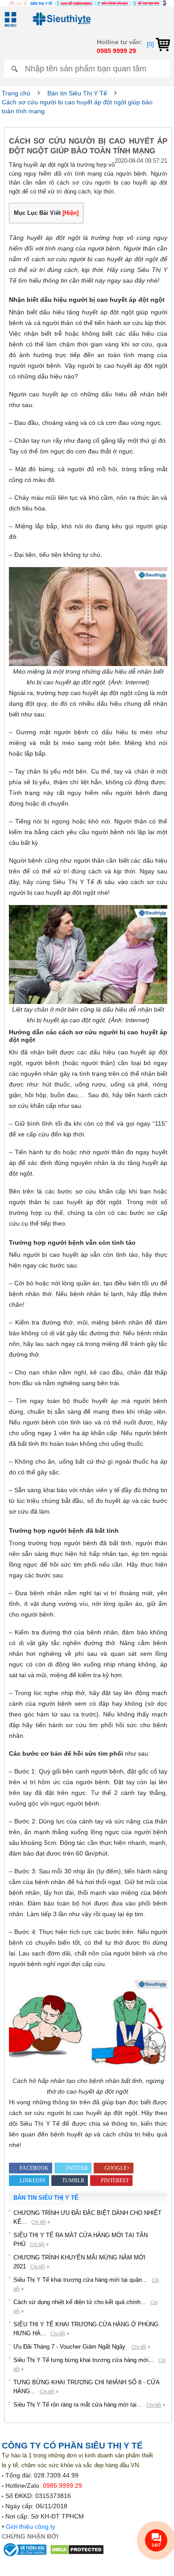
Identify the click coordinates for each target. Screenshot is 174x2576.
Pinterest (115, 2181)
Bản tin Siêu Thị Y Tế (77, 93)
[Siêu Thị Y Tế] (60, 19)
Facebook (34, 2168)
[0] (151, 44)
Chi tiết (39, 2222)
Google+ (117, 2168)
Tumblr (73, 2181)
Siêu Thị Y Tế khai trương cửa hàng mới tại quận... (80, 2280)
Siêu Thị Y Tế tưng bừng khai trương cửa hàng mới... (84, 2360)
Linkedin (33, 2181)
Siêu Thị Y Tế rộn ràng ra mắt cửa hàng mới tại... (78, 2405)
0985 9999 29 (116, 51)
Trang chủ (16, 93)
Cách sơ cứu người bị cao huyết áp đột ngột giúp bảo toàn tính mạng (77, 107)
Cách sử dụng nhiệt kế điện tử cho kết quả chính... (80, 2302)
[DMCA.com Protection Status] (77, 2549)
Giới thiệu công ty (31, 2527)
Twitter (77, 2168)
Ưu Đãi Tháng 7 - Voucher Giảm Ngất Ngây (70, 2347)
